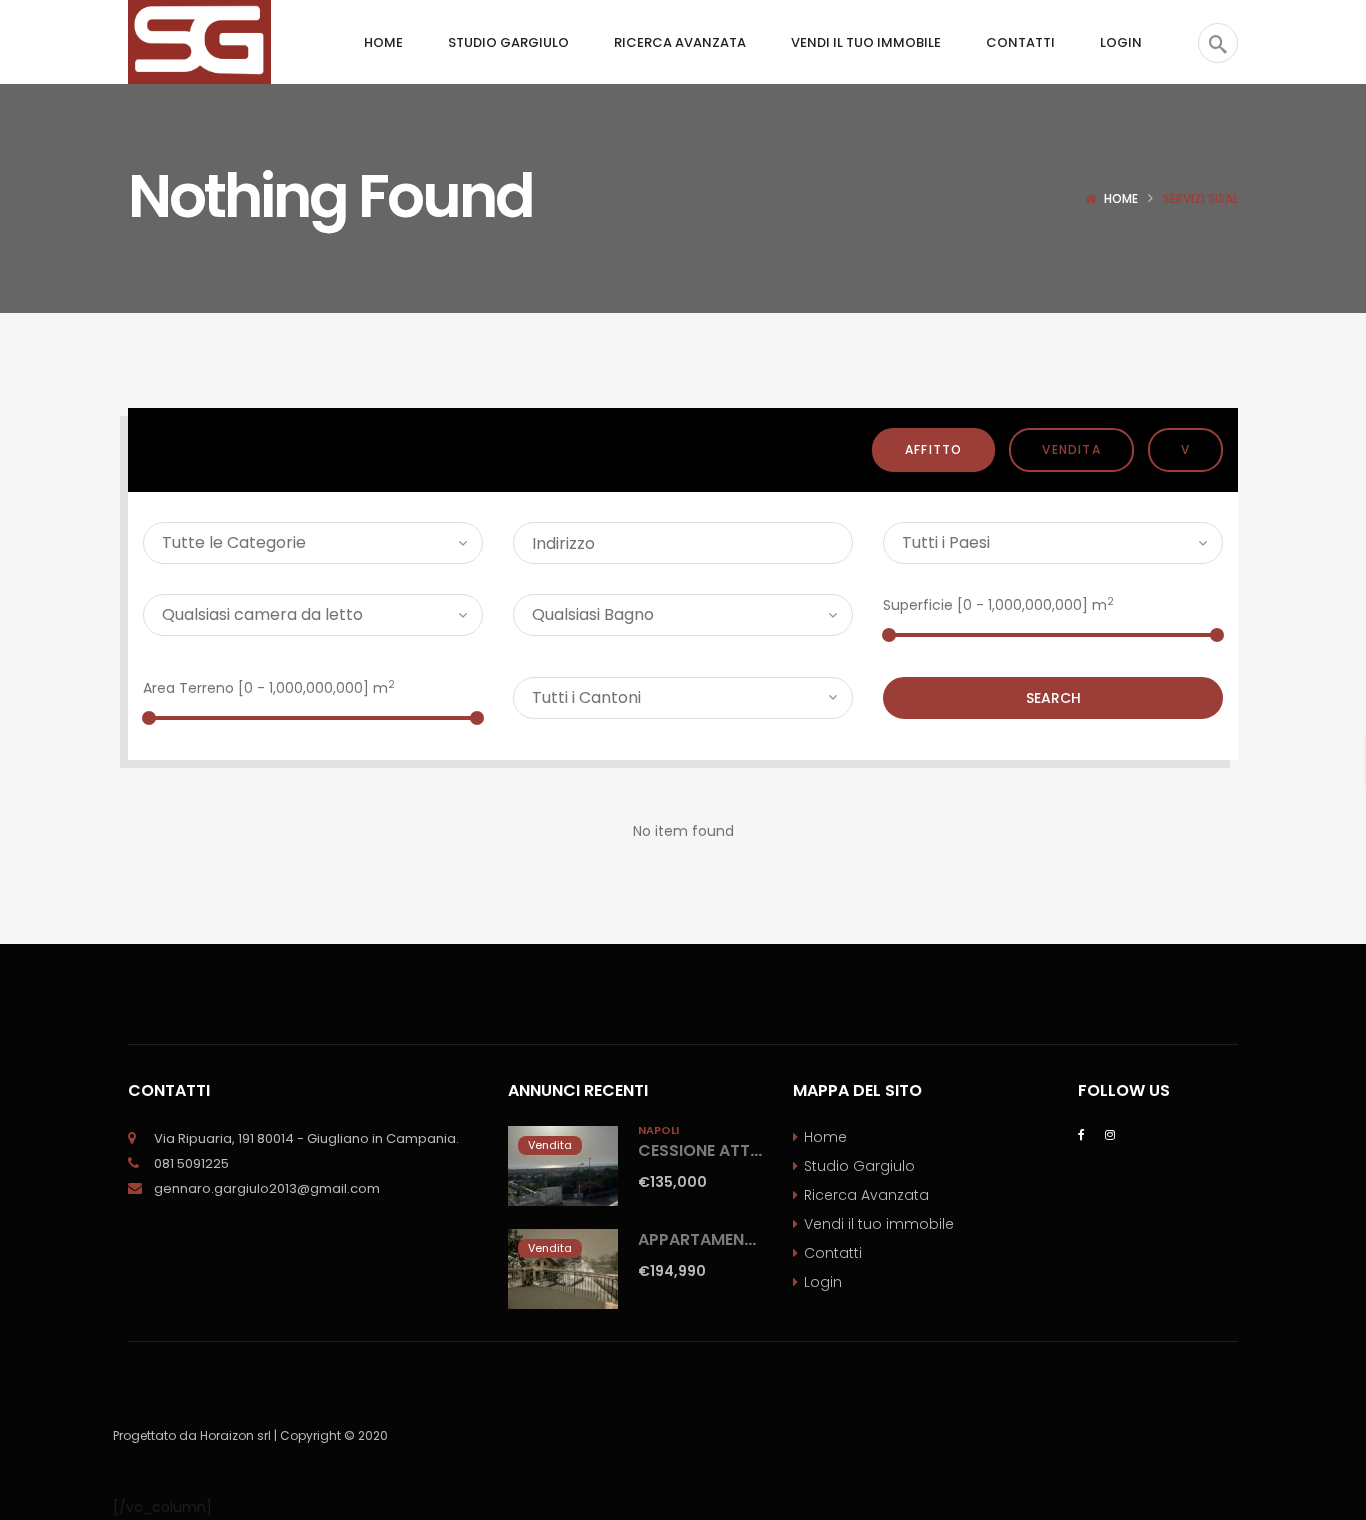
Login (823, 1282)
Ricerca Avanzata (866, 1195)
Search (1053, 698)
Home (1121, 198)
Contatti (833, 1253)
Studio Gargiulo (859, 1166)
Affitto (933, 449)
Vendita (1071, 449)
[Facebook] (1081, 1133)
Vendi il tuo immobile (879, 1224)
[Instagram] (1110, 1133)
